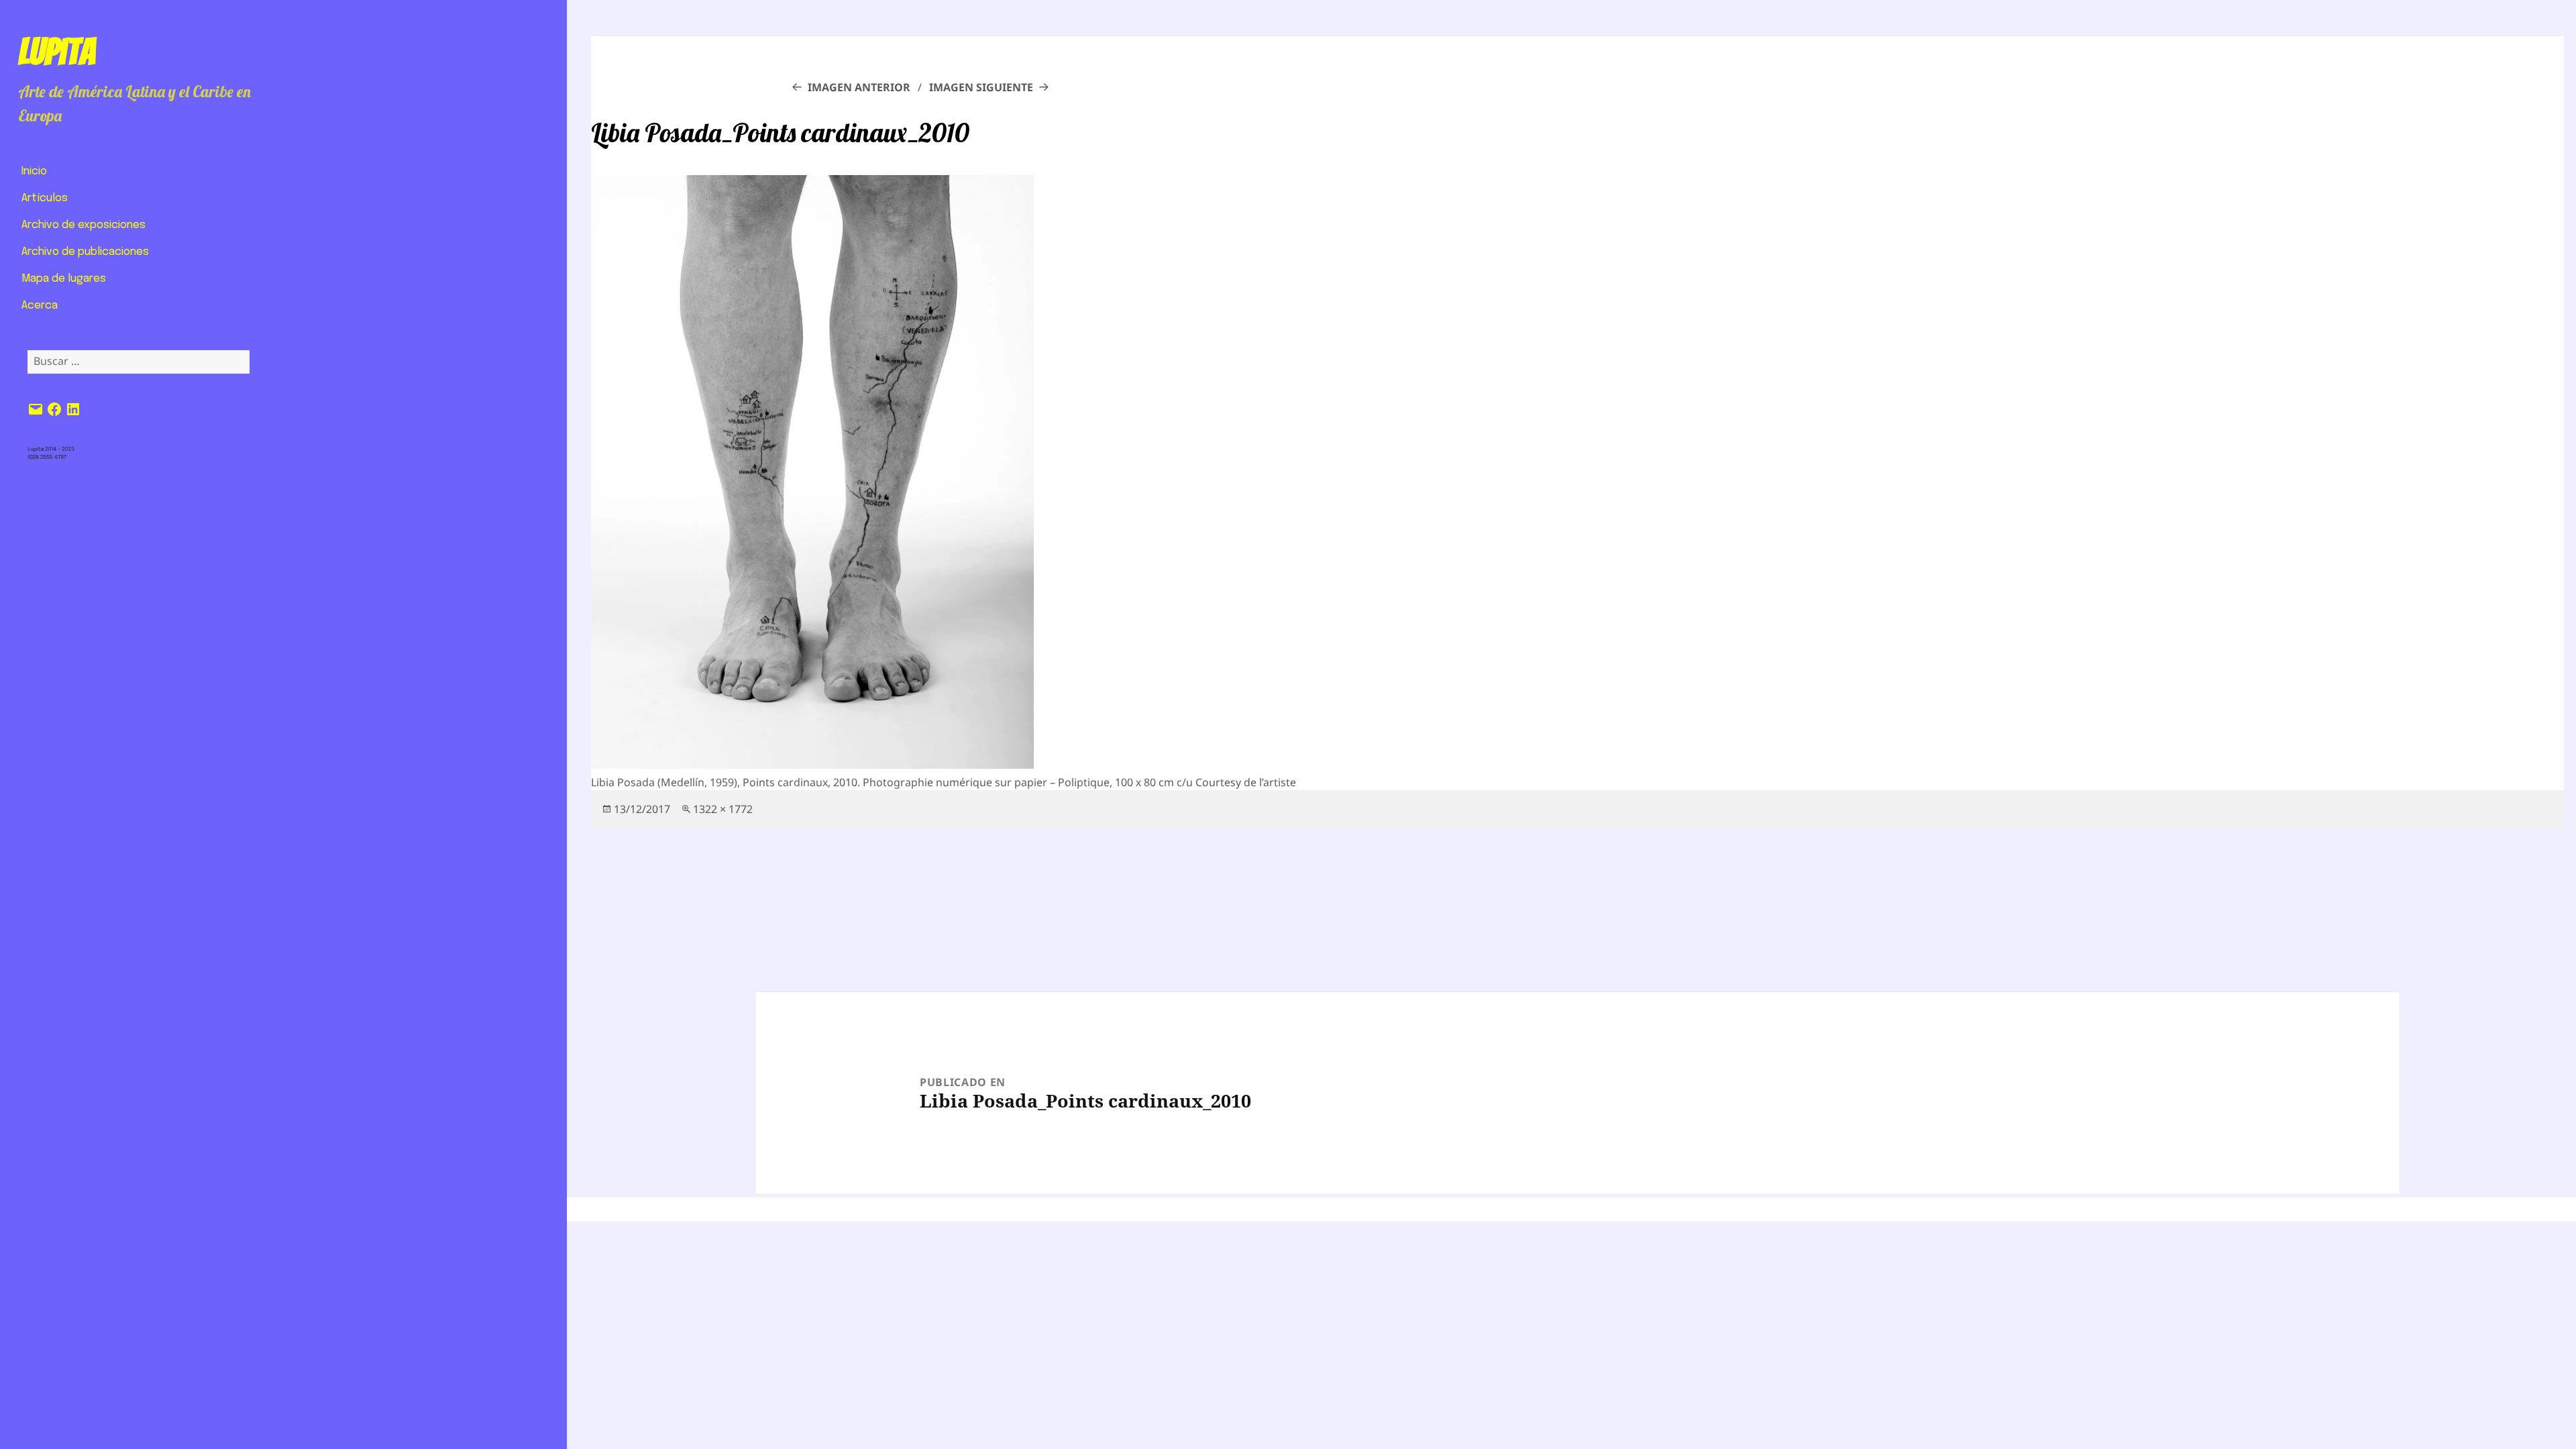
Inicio (34, 171)
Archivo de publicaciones (85, 252)
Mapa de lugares (64, 279)
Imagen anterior (859, 87)
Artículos (45, 198)
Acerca (40, 306)
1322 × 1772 (723, 809)
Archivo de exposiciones (84, 225)
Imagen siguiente (981, 87)
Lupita (57, 52)
